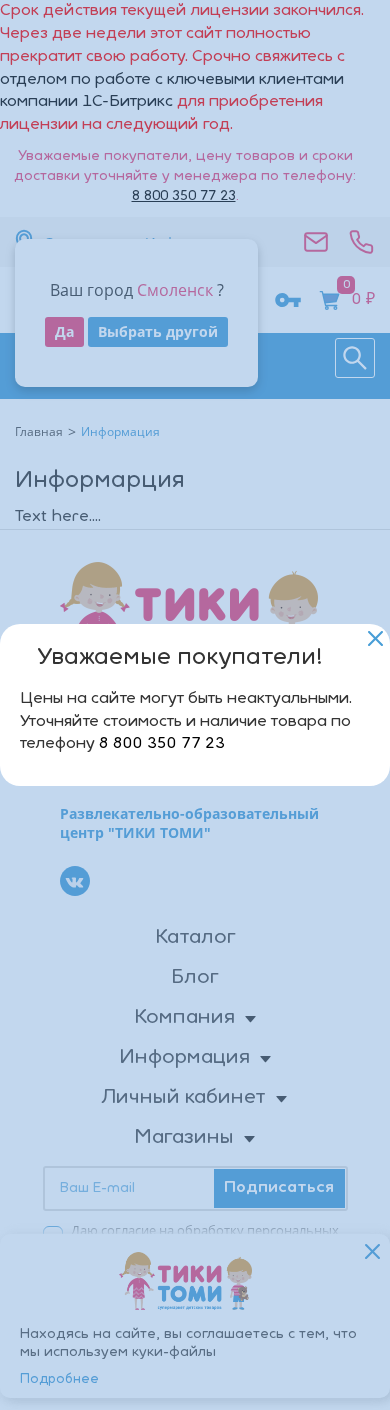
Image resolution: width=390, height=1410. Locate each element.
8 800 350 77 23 (162, 744)
